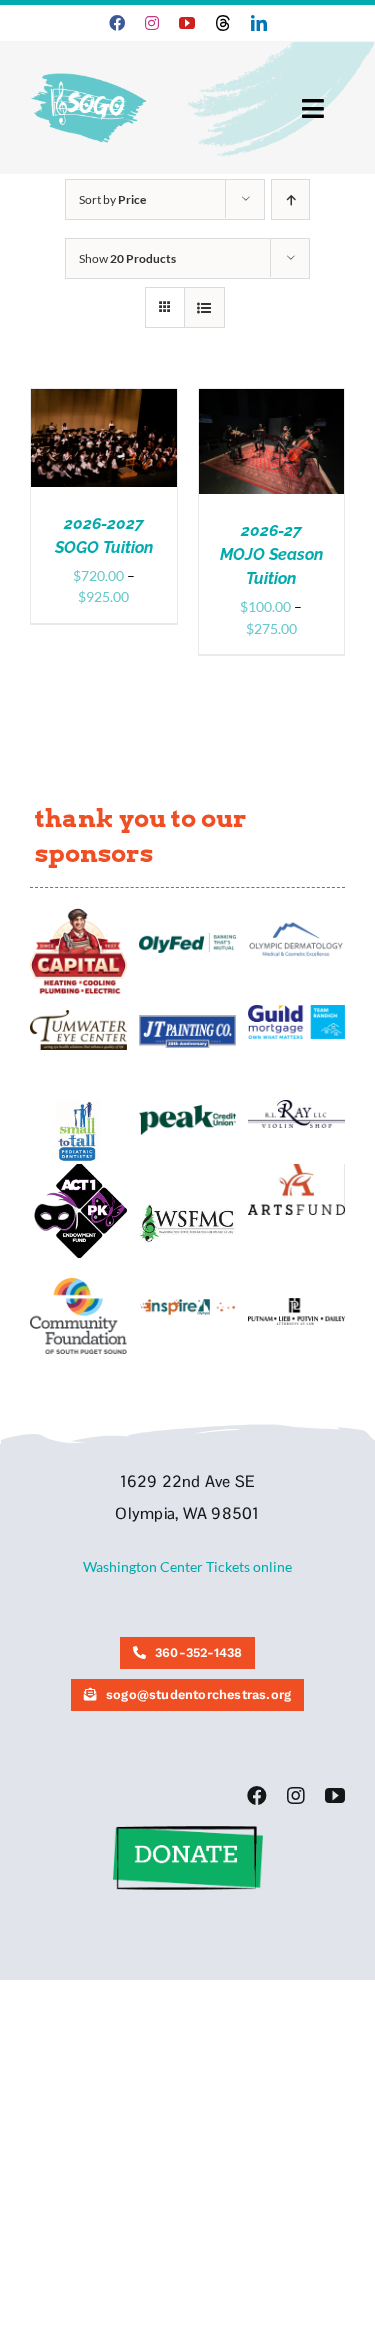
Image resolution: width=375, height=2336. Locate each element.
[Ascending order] (290, 199)
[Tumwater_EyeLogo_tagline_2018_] (78, 1016)
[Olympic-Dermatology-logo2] (296, 924)
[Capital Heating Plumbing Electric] (78, 914)
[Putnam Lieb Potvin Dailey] (296, 1304)
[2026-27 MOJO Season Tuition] (272, 399)
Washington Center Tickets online (187, 1566)
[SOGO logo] (90, 68)
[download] (296, 1170)
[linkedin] (259, 23)
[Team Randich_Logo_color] (296, 1011)
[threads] (223, 23)
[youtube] (187, 23)
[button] (188, 1832)
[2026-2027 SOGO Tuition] (104, 399)
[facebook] (117, 23)
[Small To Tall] (78, 1106)
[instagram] (152, 23)
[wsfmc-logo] (187, 1210)
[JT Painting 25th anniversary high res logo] (187, 1021)
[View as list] (204, 307)
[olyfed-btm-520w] (187, 939)
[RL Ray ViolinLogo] (296, 1106)
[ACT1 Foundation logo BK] (78, 1170)
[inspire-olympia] (187, 1304)
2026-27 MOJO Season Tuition (271, 554)
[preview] (78, 1284)
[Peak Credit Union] (187, 1111)
